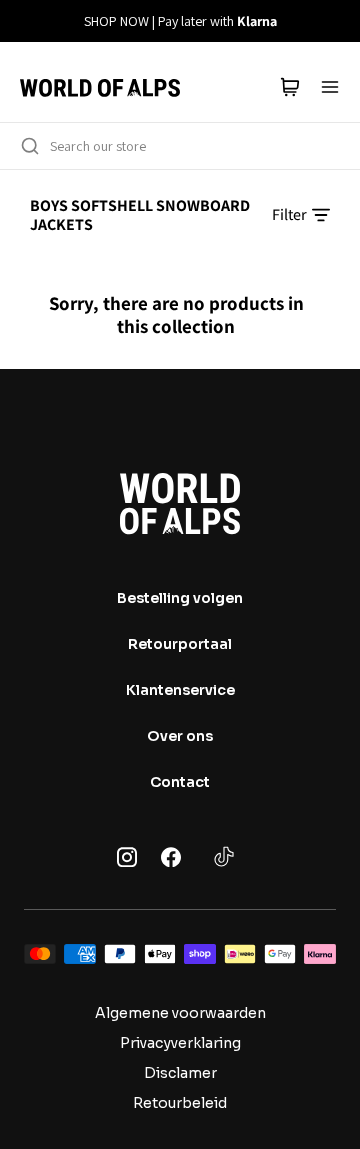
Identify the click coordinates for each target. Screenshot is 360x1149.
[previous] (27, 21)
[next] (333, 21)
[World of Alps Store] (100, 87)
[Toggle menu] (330, 87)
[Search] (30, 146)
